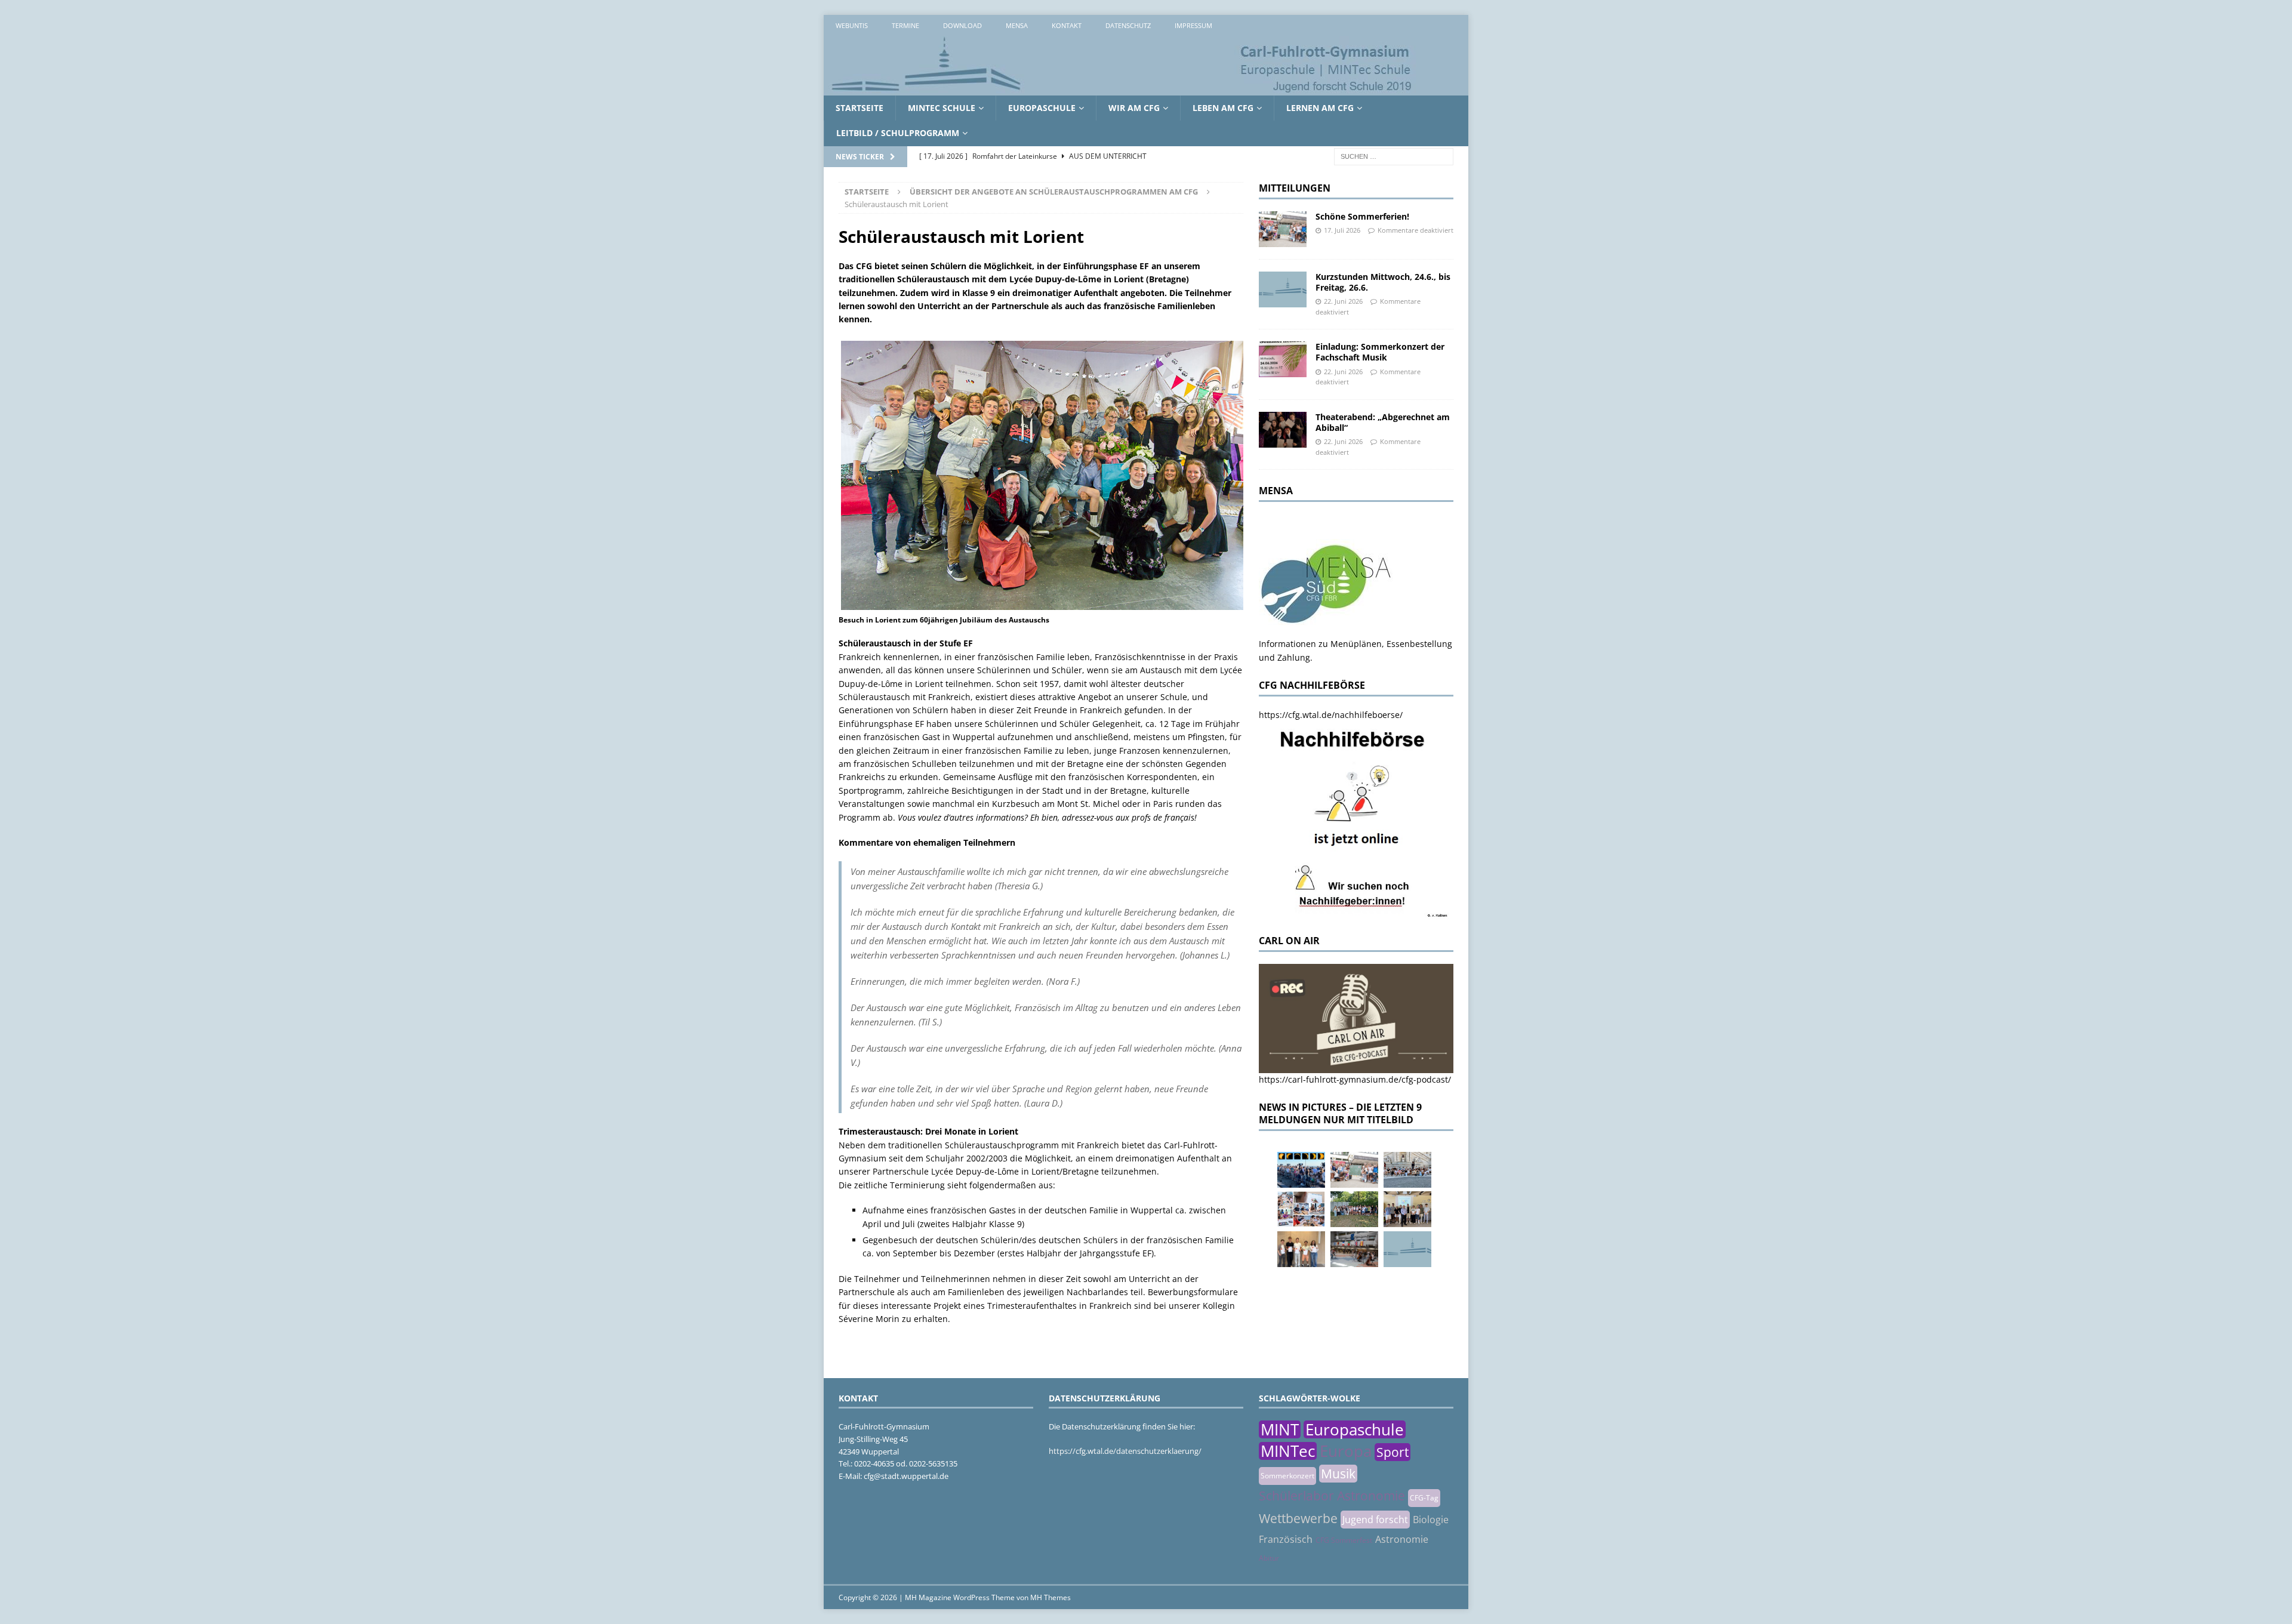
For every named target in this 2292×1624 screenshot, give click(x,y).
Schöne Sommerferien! (1362, 216)
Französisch (1286, 1539)
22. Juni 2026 (1343, 301)
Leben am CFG (1223, 108)
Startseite (860, 108)
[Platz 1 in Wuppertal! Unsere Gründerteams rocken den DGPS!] (1301, 1249)
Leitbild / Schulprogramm (898, 133)
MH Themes (1050, 1597)
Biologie (1431, 1520)
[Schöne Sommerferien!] (1283, 229)
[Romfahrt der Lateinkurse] (1407, 1170)
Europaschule (1042, 108)
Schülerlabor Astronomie (1332, 1496)
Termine (905, 25)
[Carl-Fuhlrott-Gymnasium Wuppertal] (1122, 89)
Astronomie (1402, 1539)
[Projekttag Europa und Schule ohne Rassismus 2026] (1354, 1249)
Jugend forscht (1375, 1520)
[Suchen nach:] (1394, 155)
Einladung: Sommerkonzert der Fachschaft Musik (1380, 352)
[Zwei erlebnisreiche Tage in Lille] (1354, 1209)
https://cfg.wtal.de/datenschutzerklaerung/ (1125, 1451)
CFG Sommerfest (1344, 1540)
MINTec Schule (942, 108)
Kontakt (1067, 25)
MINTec (1288, 1451)
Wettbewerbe (1298, 1518)
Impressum (1193, 25)
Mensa (1017, 25)
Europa (1346, 1451)
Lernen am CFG (1320, 108)
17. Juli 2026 (1342, 230)
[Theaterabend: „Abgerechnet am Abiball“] (1283, 430)
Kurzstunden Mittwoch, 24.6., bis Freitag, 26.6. (1383, 282)
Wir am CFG (1134, 108)
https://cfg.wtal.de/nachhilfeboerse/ (1331, 715)
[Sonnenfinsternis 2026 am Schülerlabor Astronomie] (1301, 1170)
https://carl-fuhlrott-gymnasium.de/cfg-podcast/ (1355, 1079)
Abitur (1269, 1558)
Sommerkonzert (1287, 1476)
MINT (1280, 1429)
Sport (1393, 1452)
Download (962, 25)
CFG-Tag (1424, 1498)
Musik (1338, 1474)
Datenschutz (1128, 25)
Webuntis (852, 25)
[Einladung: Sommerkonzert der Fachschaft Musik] (1283, 359)
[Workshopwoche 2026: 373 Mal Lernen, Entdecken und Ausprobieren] (1301, 1209)
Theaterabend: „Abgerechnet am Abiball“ (1383, 422)
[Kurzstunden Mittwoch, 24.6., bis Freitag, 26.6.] (1283, 289)
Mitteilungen (1295, 188)
